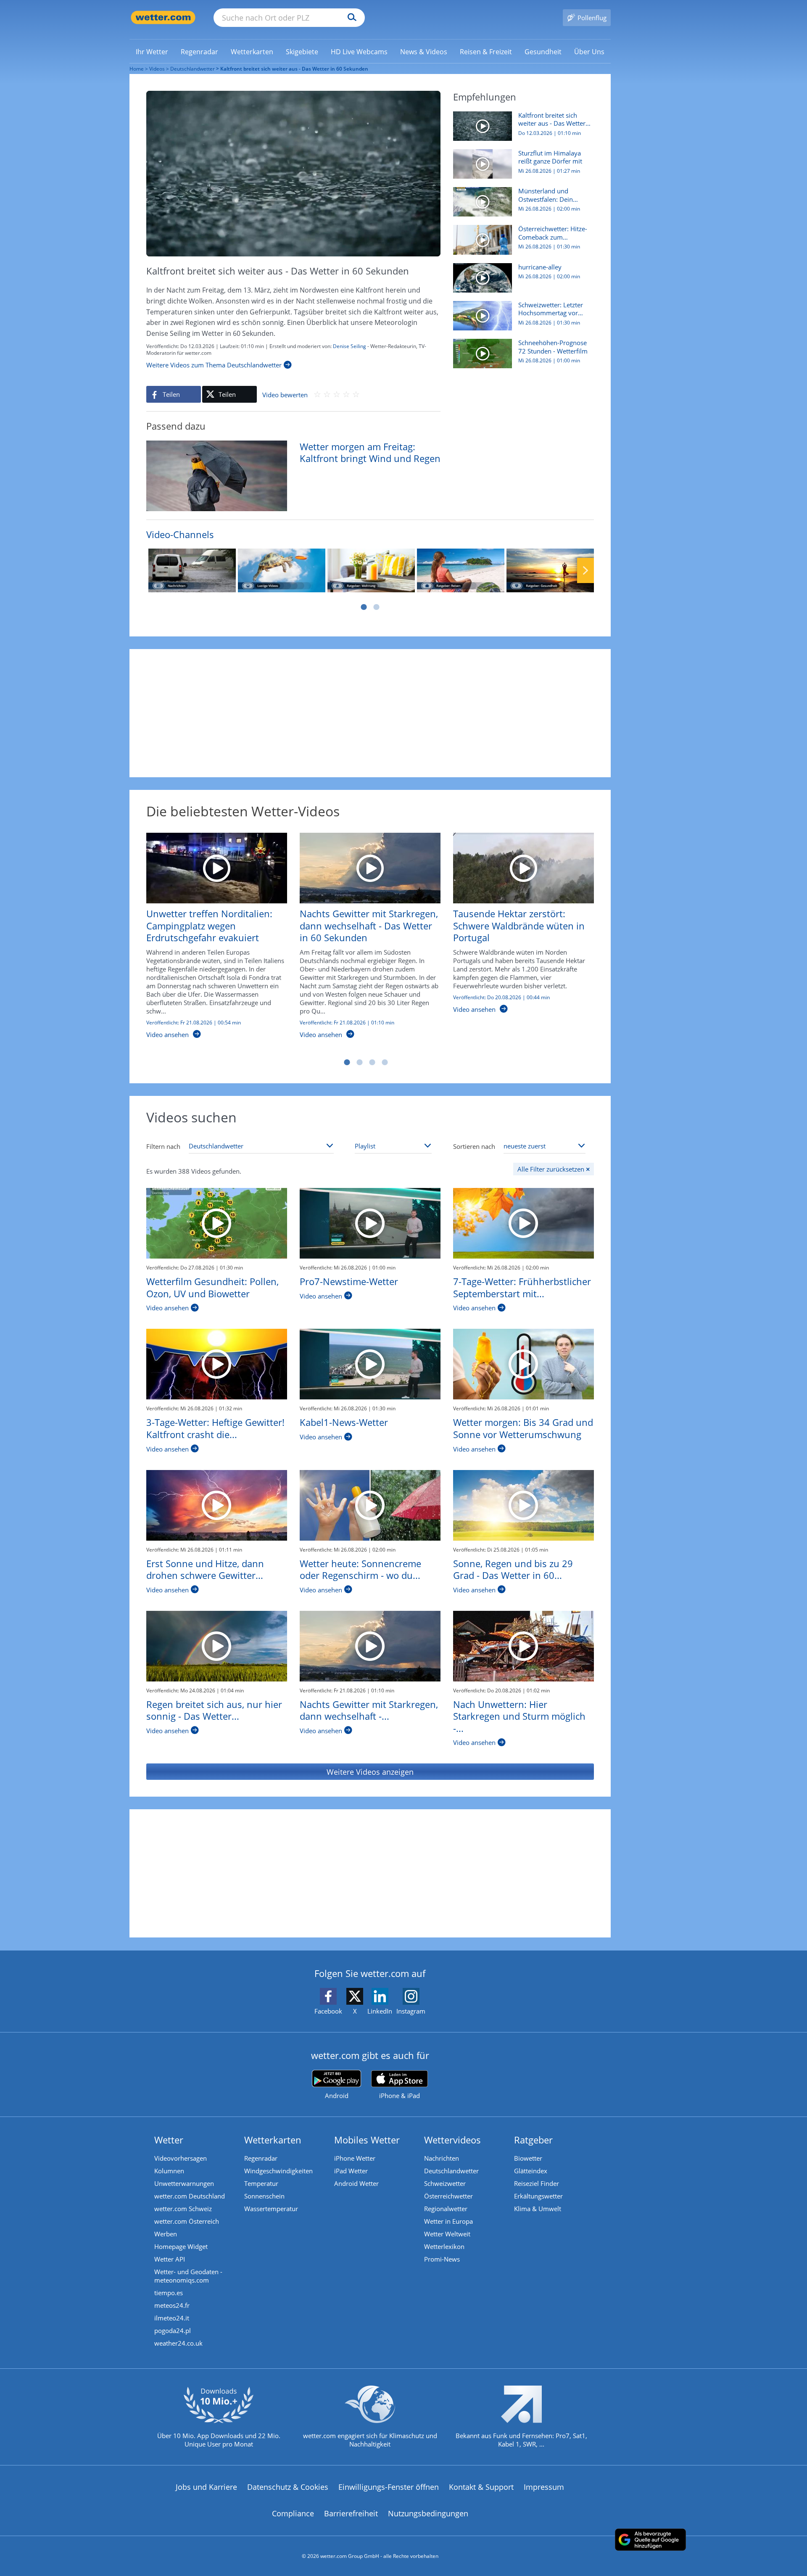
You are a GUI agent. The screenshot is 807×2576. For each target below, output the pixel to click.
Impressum (544, 2487)
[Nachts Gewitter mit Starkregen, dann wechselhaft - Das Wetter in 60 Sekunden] (370, 1646)
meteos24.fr (172, 2305)
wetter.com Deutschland (190, 2196)
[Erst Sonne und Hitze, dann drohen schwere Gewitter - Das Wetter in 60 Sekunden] (217, 1505)
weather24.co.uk (178, 2343)
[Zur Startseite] (163, 17)
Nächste (585, 570)
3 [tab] (372, 1062)
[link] (152, 52)
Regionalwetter (446, 2209)
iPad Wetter (351, 2171)
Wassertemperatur (271, 2209)
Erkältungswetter (538, 2196)
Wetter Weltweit (447, 2234)
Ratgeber (533, 2140)
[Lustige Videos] (282, 570)
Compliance (293, 2513)
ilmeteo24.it (172, 2318)
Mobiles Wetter (367, 2140)
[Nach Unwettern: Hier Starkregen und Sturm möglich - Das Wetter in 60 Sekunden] (523, 1646)
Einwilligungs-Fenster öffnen (389, 2487)
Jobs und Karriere (206, 2487)
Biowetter (528, 2158)
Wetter (169, 2140)
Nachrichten (442, 2158)
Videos (157, 69)
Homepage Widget (181, 2246)
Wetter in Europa (448, 2221)
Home (137, 69)
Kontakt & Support (481, 2487)
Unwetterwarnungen (184, 2183)
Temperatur (261, 2183)
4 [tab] (385, 1062)
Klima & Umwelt (538, 2209)
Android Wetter (356, 2183)
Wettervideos (452, 2140)
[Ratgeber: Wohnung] (371, 570)
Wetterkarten (273, 2140)
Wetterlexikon (444, 2246)
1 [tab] (364, 607)
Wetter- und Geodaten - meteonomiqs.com (188, 2276)
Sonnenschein (264, 2196)
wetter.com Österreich (187, 2221)
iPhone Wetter (355, 2158)
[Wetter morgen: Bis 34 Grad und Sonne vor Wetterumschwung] (523, 1364)
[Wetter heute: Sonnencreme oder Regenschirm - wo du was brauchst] (370, 1505)
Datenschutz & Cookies (288, 2487)
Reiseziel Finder (537, 2183)
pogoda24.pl (173, 2331)
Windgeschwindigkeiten (278, 2171)
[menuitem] (152, 51)
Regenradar (261, 2158)
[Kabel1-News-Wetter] (370, 1364)
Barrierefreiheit (351, 2513)
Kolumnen (169, 2171)
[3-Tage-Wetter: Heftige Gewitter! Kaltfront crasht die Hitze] (217, 1364)
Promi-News (442, 2259)
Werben (166, 2234)
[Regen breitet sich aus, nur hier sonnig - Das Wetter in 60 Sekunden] (217, 1646)
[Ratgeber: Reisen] (461, 570)
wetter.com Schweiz (183, 2209)
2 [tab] (376, 607)
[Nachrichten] (192, 570)
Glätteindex (531, 2171)
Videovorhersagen (181, 2158)
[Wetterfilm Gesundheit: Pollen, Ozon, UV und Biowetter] (217, 1223)
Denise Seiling (349, 346)
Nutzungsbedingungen (428, 2513)
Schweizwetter (445, 2183)
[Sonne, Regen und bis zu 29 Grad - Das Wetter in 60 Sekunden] (523, 1505)
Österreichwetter (448, 2196)
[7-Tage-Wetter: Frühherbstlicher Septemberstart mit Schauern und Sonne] (523, 1223)
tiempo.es (169, 2293)
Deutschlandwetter (193, 69)
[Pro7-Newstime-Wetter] (370, 1223)
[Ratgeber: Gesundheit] (550, 570)
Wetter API (170, 2259)
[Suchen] (350, 18)
